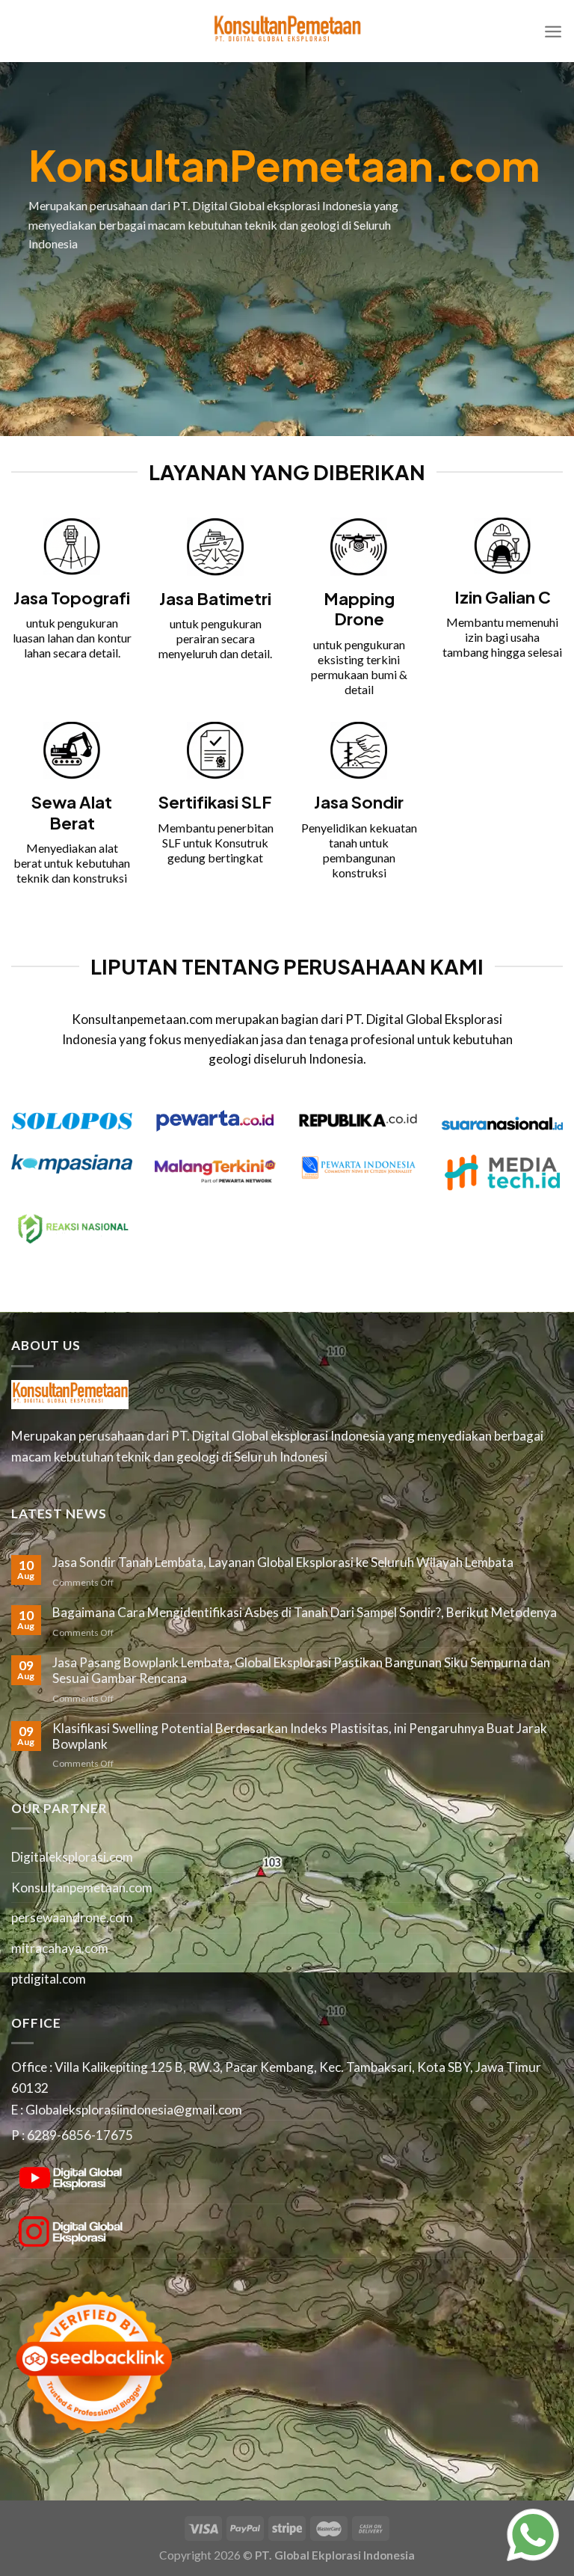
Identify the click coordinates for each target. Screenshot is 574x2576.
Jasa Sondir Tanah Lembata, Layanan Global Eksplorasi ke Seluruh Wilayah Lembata (283, 1563)
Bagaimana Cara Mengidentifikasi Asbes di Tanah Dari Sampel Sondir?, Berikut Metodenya (305, 1613)
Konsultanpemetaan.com (82, 1887)
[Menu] (553, 31)
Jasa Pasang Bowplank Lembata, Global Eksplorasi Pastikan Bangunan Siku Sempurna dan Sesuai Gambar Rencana (301, 1671)
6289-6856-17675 (80, 2135)
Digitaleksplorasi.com (72, 1857)
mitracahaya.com (60, 1948)
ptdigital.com (49, 1979)
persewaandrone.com (72, 1917)
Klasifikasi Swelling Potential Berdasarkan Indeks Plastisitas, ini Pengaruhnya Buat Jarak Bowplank (300, 1736)
